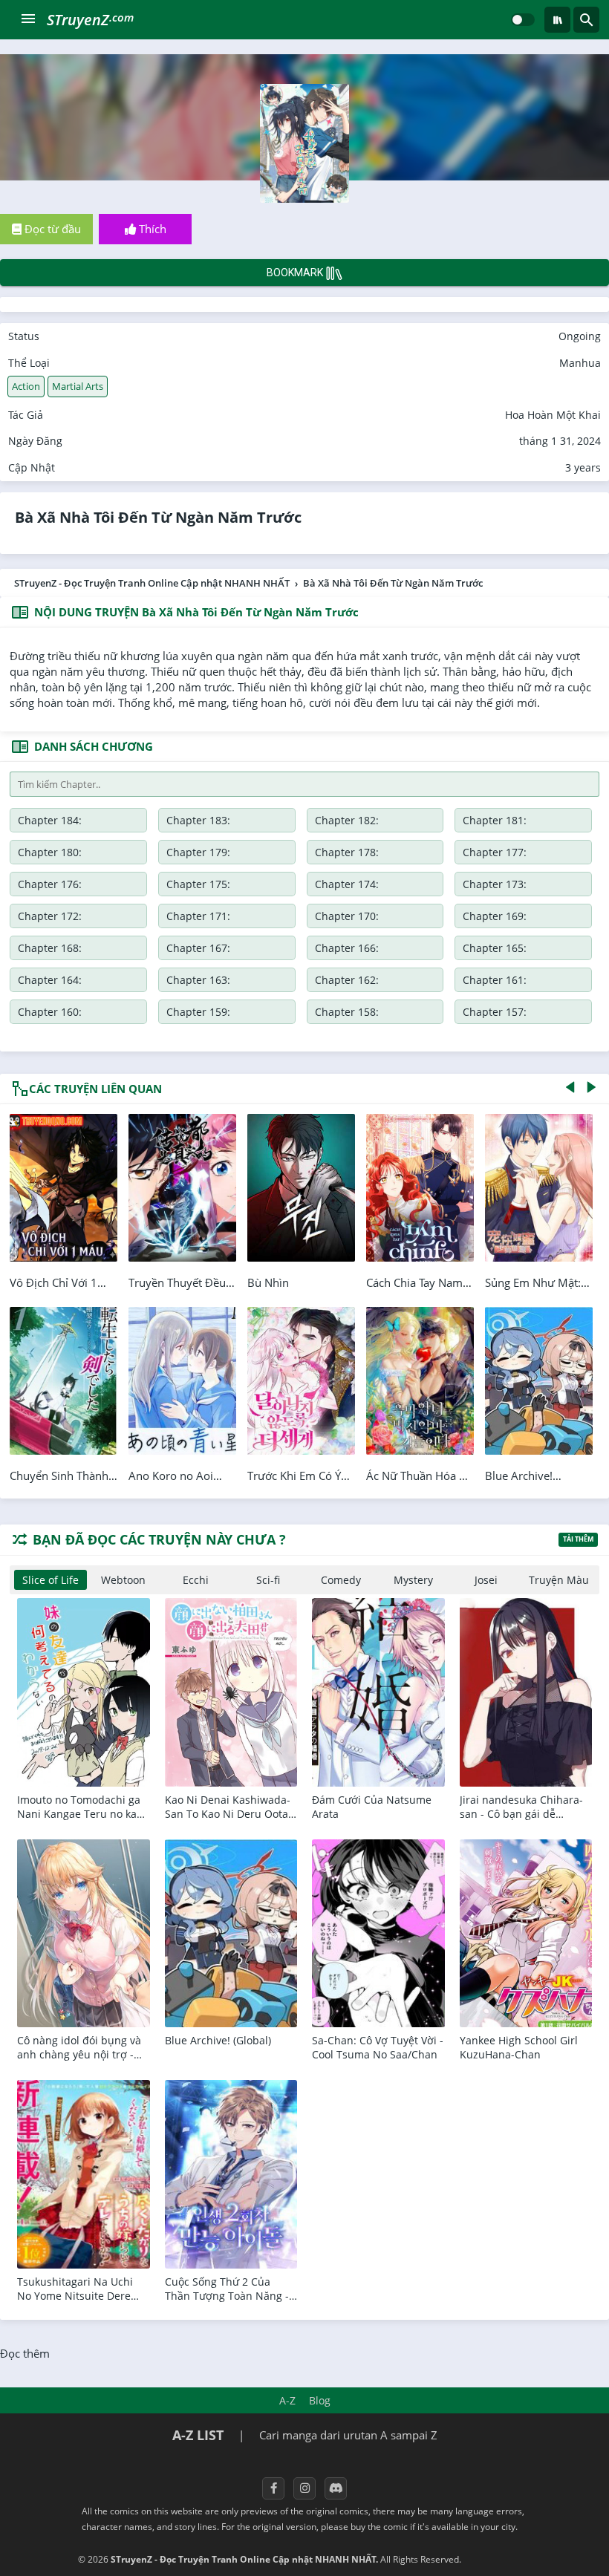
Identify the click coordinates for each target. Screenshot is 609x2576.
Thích (151, 229)
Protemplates (503, 2559)
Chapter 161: (495, 980)
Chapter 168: (50, 948)
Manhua (580, 363)
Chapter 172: (50, 916)
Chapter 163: (198, 980)
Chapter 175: (198, 884)
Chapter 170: (347, 916)
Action (26, 386)
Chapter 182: (347, 820)
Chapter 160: (50, 1012)
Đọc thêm (25, 2353)
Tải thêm (578, 1539)
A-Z (287, 2400)
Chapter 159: (198, 1012)
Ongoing (580, 336)
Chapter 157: (495, 1012)
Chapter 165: (495, 948)
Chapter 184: (50, 820)
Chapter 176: (50, 884)
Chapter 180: (50, 852)
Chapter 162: (347, 980)
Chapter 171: (198, 916)
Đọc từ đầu (51, 229)
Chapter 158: (347, 1012)
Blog (320, 2400)
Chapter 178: (347, 852)
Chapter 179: (198, 852)
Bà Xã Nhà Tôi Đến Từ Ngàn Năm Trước (158, 517)
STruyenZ (90, 20)
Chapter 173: (495, 884)
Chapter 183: (198, 820)
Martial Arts (78, 386)
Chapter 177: (495, 852)
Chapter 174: (347, 884)
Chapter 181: (495, 820)
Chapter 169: (495, 916)
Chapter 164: (50, 980)
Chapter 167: (198, 948)
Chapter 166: (347, 948)
